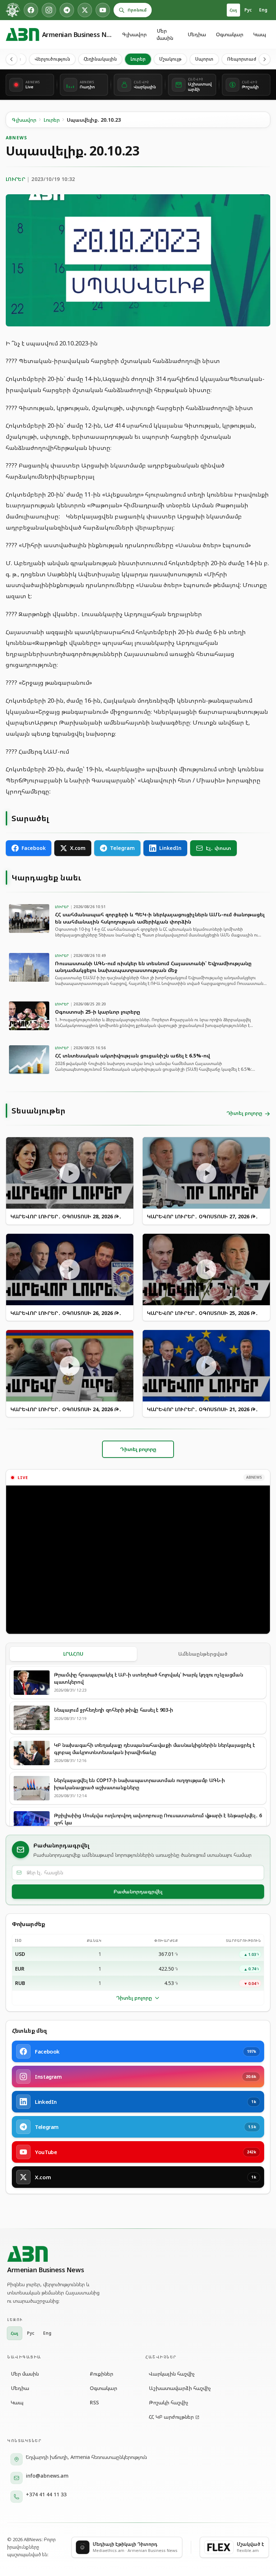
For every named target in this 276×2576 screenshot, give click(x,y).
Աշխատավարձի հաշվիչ (180, 2388)
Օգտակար (230, 34)
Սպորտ (204, 59)
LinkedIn (170, 848)
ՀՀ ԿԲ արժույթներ (171, 2417)
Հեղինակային (100, 59)
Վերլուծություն (52, 59)
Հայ (233, 10)
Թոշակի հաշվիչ (169, 2402)
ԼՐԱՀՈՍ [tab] (73, 1654)
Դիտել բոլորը (134, 1998)
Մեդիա (197, 34)
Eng (263, 10)
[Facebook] (31, 10)
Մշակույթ (170, 59)
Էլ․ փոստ (218, 848)
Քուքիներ (102, 2374)
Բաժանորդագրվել (138, 1891)
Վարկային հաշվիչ (172, 2374)
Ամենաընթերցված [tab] (203, 1654)
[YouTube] (103, 10)
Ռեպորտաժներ (246, 59)
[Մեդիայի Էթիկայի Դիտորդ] (13, 10)
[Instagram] (49, 10)
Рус (248, 10)
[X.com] (85, 10)
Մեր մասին (165, 34)
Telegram (122, 848)
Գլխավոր (134, 34)
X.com (78, 848)
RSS (94, 2402)
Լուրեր (138, 59)
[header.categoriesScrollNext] (264, 59)
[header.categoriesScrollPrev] (11, 59)
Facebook (34, 848)
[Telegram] (67, 10)
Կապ (260, 34)
